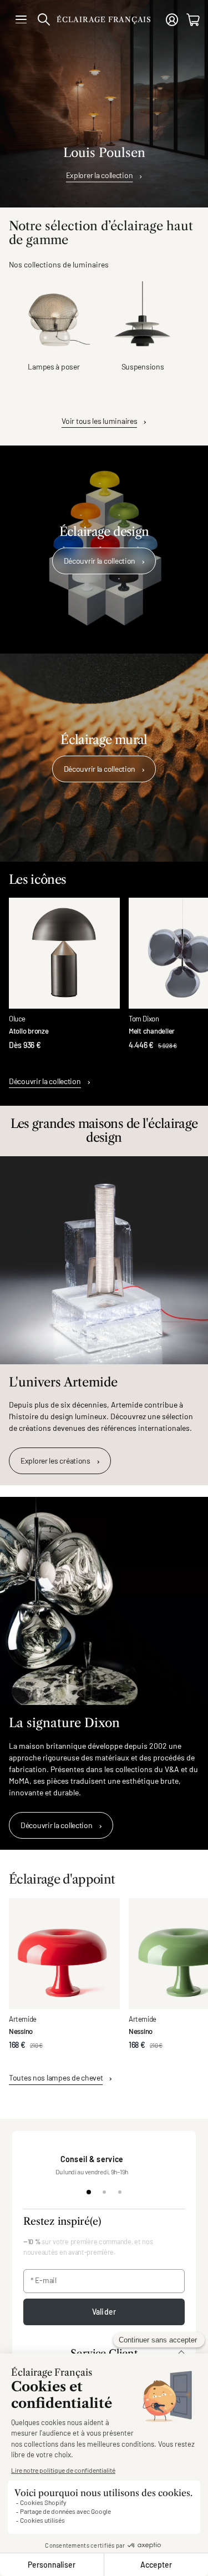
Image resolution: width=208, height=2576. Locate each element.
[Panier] (193, 20)
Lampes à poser (54, 366)
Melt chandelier (152, 1031)
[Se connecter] (172, 20)
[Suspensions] (143, 317)
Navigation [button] (21, 19)
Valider (104, 2312)
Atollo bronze (29, 1031)
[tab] (89, 2192)
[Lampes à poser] (54, 317)
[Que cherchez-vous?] (44, 19)
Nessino (21, 2031)
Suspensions (143, 366)
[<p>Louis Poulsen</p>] (104, 104)
